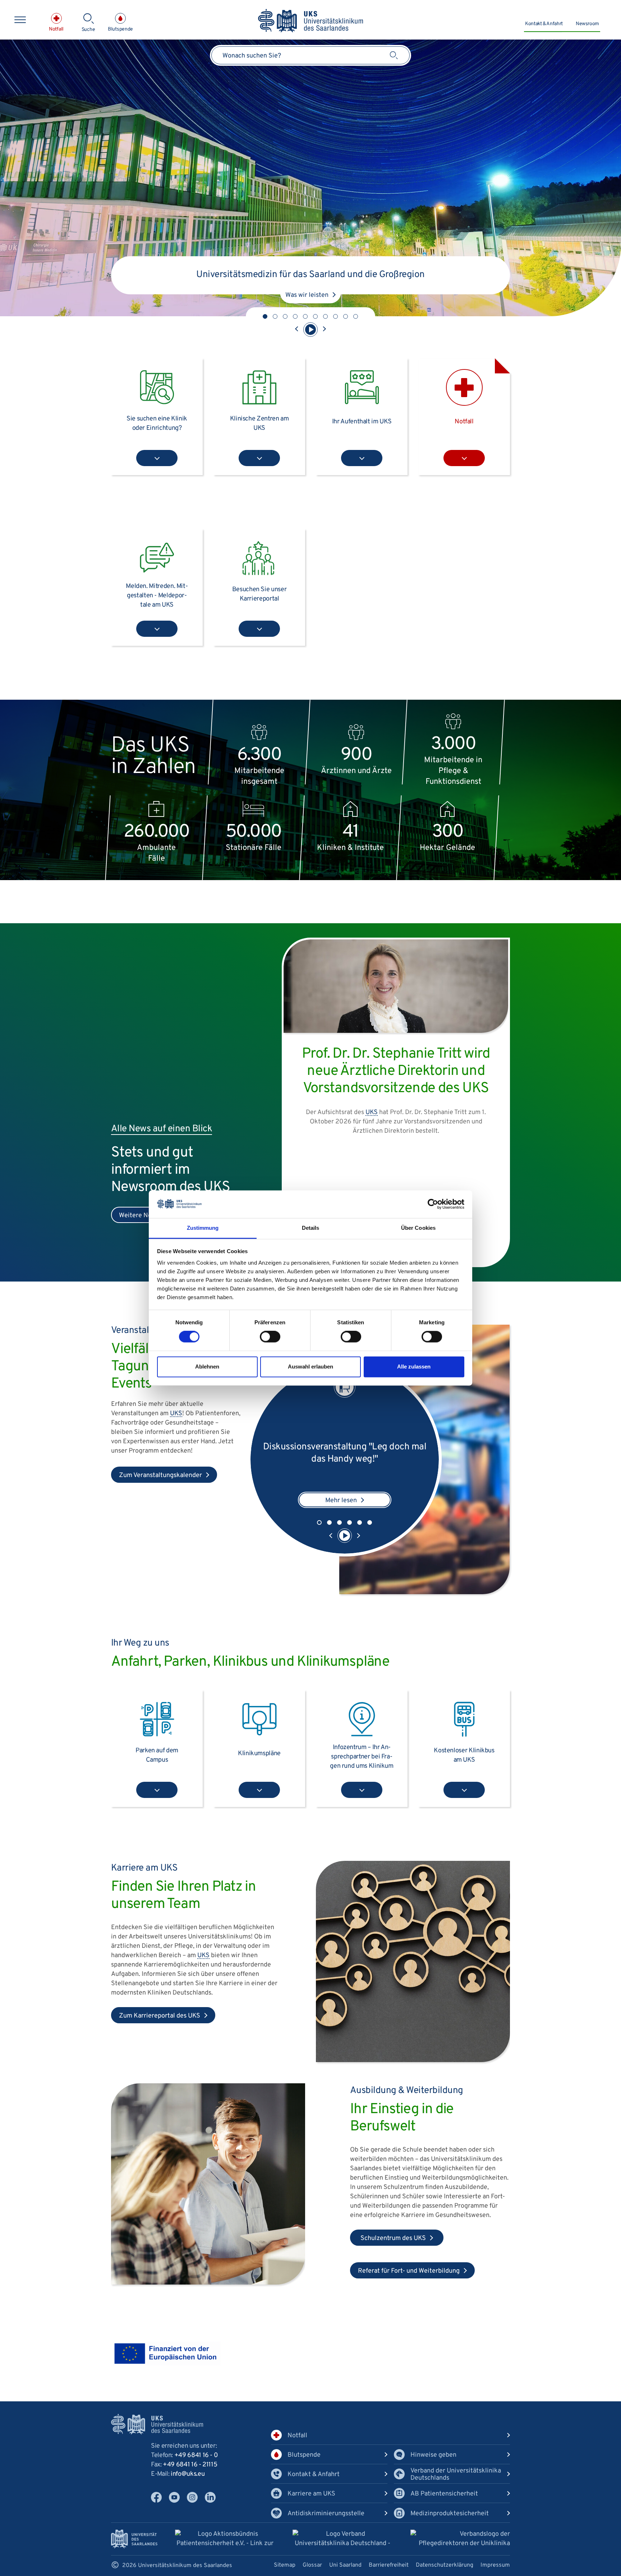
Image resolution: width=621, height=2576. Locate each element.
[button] (265, 316)
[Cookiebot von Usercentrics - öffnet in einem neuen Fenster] (433, 1204)
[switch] (270, 1337)
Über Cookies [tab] (418, 1228)
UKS (176, 1414)
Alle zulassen (414, 1367)
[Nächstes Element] (324, 330)
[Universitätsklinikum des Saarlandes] (311, 21)
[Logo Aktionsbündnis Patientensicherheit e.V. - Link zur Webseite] (225, 2540)
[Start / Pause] (310, 330)
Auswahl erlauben (310, 1367)
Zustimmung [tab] (203, 1228)
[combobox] (310, 55)
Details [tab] (311, 1228)
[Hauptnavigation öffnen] (20, 20)
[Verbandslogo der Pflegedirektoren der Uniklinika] (460, 2539)
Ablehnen (207, 1367)
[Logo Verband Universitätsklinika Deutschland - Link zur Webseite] (342, 2540)
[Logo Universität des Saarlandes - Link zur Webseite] (134, 2539)
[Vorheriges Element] (297, 330)
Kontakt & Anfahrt (544, 24)
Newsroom (587, 24)
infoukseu (188, 2474)
